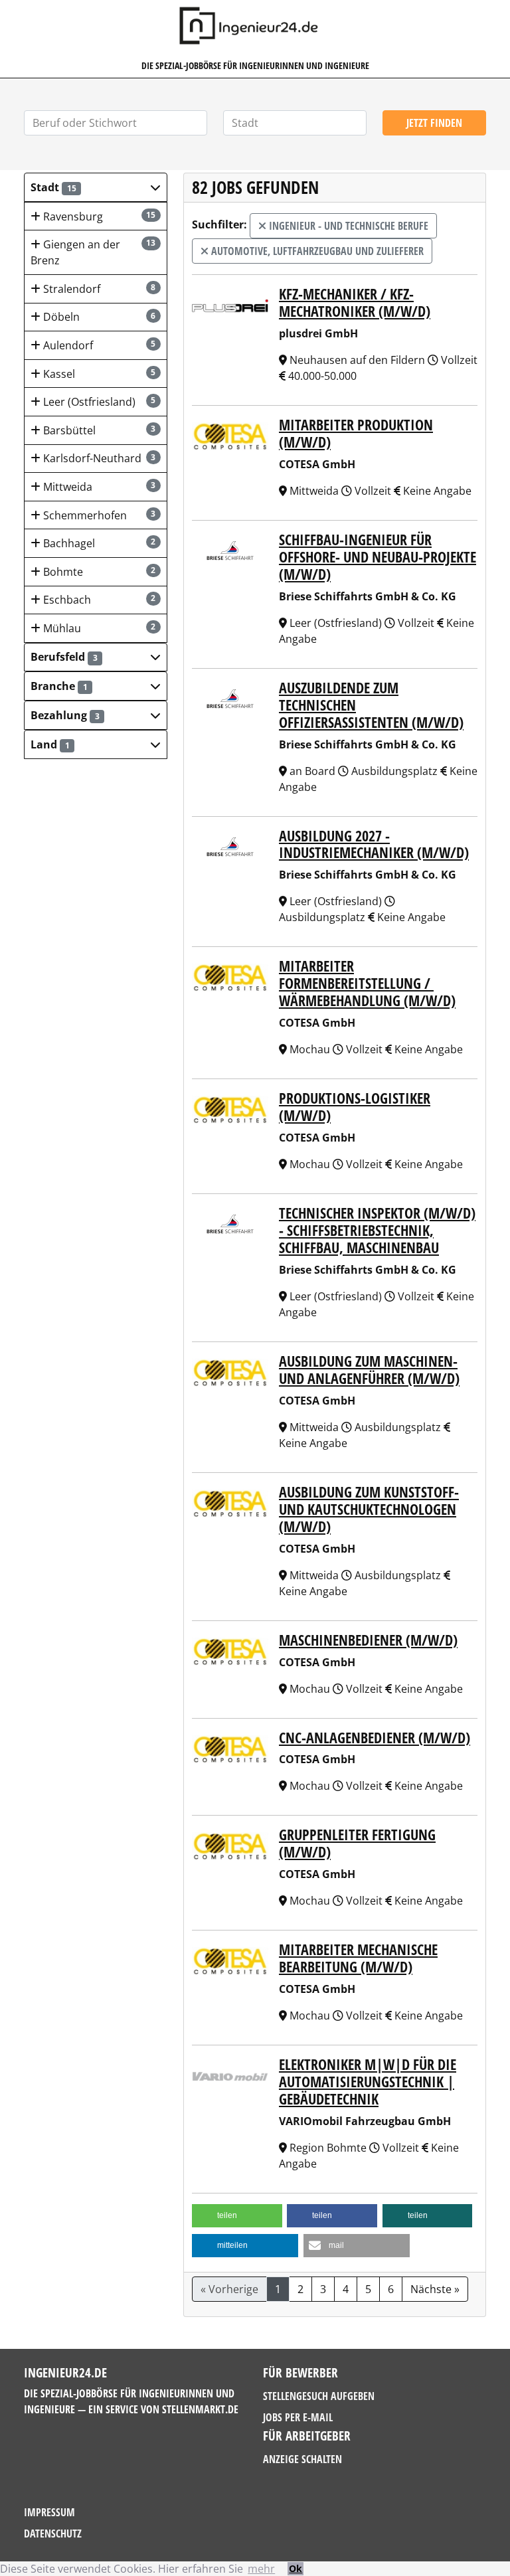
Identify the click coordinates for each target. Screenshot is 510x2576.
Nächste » (435, 2289)
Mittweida (98, 487)
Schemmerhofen (98, 515)
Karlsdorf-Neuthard (98, 458)
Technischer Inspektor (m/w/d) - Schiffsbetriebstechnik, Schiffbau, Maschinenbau (377, 1230)
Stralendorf (98, 289)
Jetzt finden (434, 123)
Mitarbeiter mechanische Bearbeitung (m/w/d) (358, 1958)
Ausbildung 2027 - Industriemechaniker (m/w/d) (374, 844)
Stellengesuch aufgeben (319, 2396)
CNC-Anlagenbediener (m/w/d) (375, 1738)
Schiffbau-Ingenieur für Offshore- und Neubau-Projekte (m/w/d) (378, 557)
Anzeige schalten (302, 2459)
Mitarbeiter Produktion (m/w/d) (356, 433)
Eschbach (98, 600)
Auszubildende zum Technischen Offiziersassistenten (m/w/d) (371, 705)
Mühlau (98, 628)
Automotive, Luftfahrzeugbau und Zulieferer (316, 251)
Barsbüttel (98, 430)
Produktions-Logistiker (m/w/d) (355, 1107)
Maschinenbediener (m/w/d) (368, 1640)
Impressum (49, 2512)
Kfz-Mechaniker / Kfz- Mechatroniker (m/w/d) (355, 302)
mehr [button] (261, 2569)
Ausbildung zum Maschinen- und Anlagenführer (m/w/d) (369, 1370)
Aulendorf (98, 345)
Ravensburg (98, 216)
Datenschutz (53, 2533)
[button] (96, 187)
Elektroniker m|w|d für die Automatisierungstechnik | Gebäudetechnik (368, 2082)
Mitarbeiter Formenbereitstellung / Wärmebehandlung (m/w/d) (367, 983)
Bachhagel (98, 543)
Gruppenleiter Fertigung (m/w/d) (357, 1843)
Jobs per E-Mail (298, 2417)
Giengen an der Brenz (93, 252)
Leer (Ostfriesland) (98, 402)
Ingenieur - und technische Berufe (347, 226)
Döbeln (98, 317)
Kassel (98, 374)
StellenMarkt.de (200, 2409)
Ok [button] (296, 2568)
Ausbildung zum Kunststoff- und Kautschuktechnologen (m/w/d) (369, 1509)
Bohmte (98, 572)
